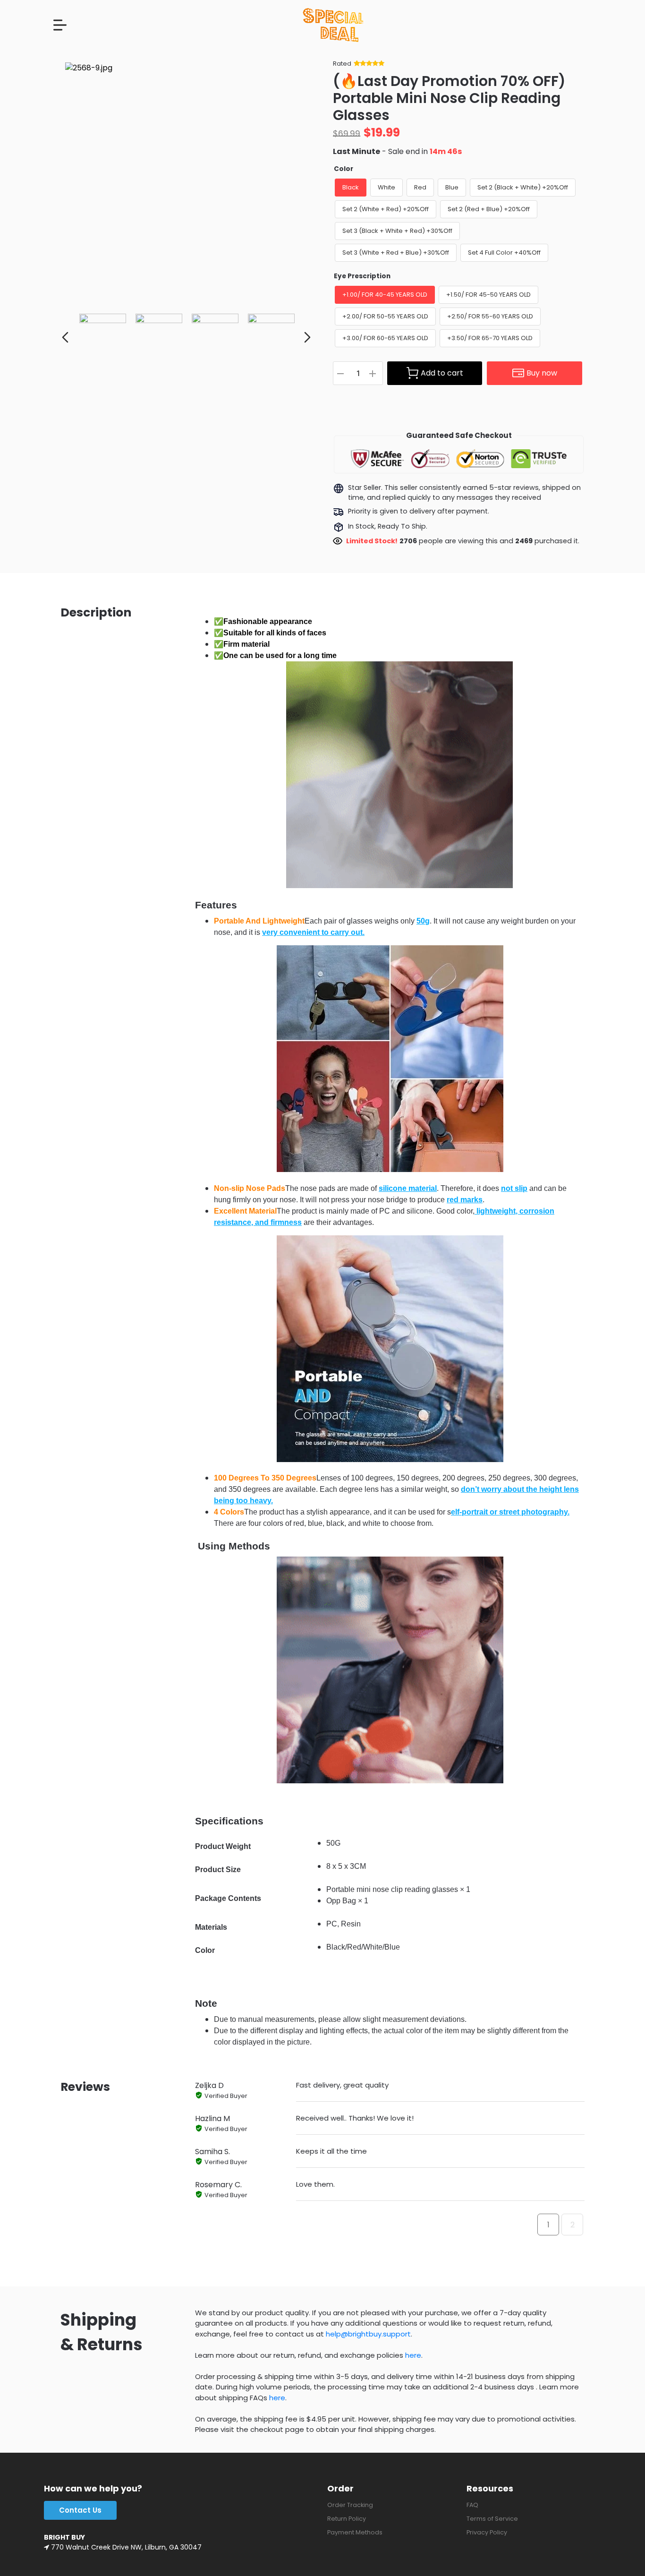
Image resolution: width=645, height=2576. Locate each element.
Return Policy (347, 2519)
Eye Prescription (362, 276)
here (413, 2355)
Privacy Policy (487, 2532)
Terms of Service (492, 2519)
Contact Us (80, 2510)
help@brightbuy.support (368, 2334)
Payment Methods (355, 2532)
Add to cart (442, 373)
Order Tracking (350, 2505)
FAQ (472, 2505)
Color (344, 169)
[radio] (351, 188)
